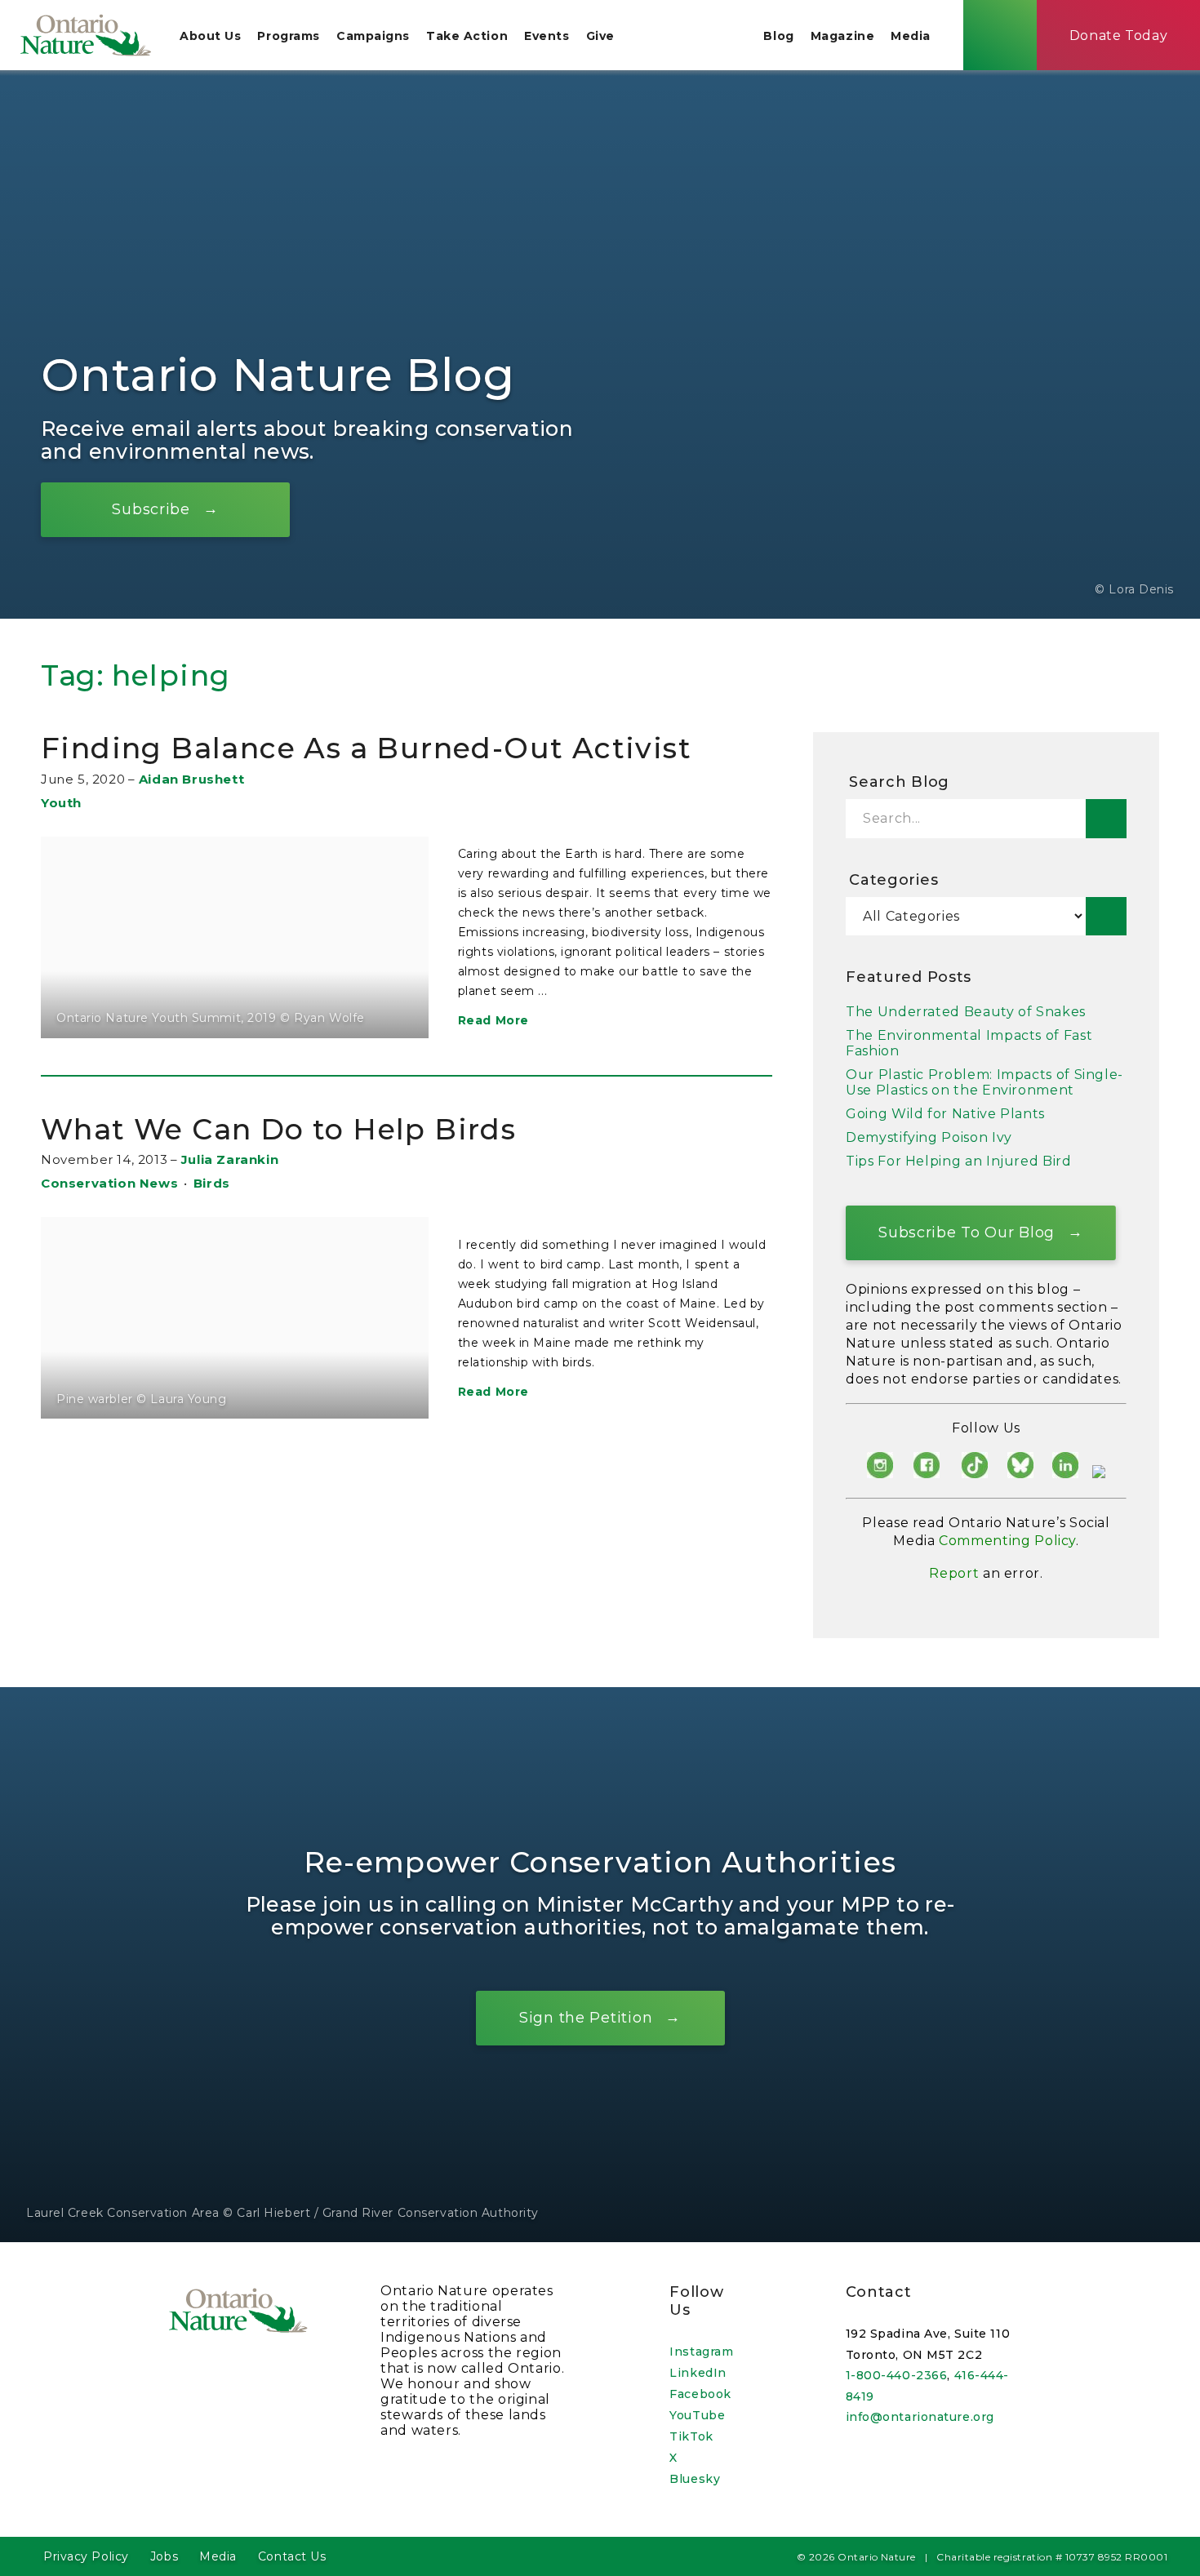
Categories (893, 880)
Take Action (467, 36)
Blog (778, 36)
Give (600, 36)
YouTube (697, 2415)
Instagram (701, 2352)
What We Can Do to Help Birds (278, 1129)
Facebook (700, 2394)
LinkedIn (698, 2373)
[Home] (86, 35)
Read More (493, 1020)
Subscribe (151, 509)
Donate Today (1119, 36)
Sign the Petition (586, 2017)
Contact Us (292, 2556)
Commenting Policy (1007, 1541)
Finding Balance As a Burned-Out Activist (366, 748)
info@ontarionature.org (920, 2417)
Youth (61, 803)
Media (911, 36)
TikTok (691, 2436)
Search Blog (899, 782)
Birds (212, 1183)
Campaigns (373, 36)
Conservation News (109, 1183)
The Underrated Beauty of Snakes (966, 1012)
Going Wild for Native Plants (945, 1114)
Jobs (164, 2556)
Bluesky (695, 2479)
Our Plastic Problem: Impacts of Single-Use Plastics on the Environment (984, 1082)
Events (547, 36)
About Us (210, 36)
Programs (288, 36)
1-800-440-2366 (897, 2375)
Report (954, 1573)
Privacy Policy (86, 2556)
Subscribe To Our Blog (967, 1232)
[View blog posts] (1106, 916)
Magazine (842, 36)
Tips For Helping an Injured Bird (958, 1161)
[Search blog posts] (1106, 819)
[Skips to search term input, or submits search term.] (1000, 35)
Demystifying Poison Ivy (929, 1137)
